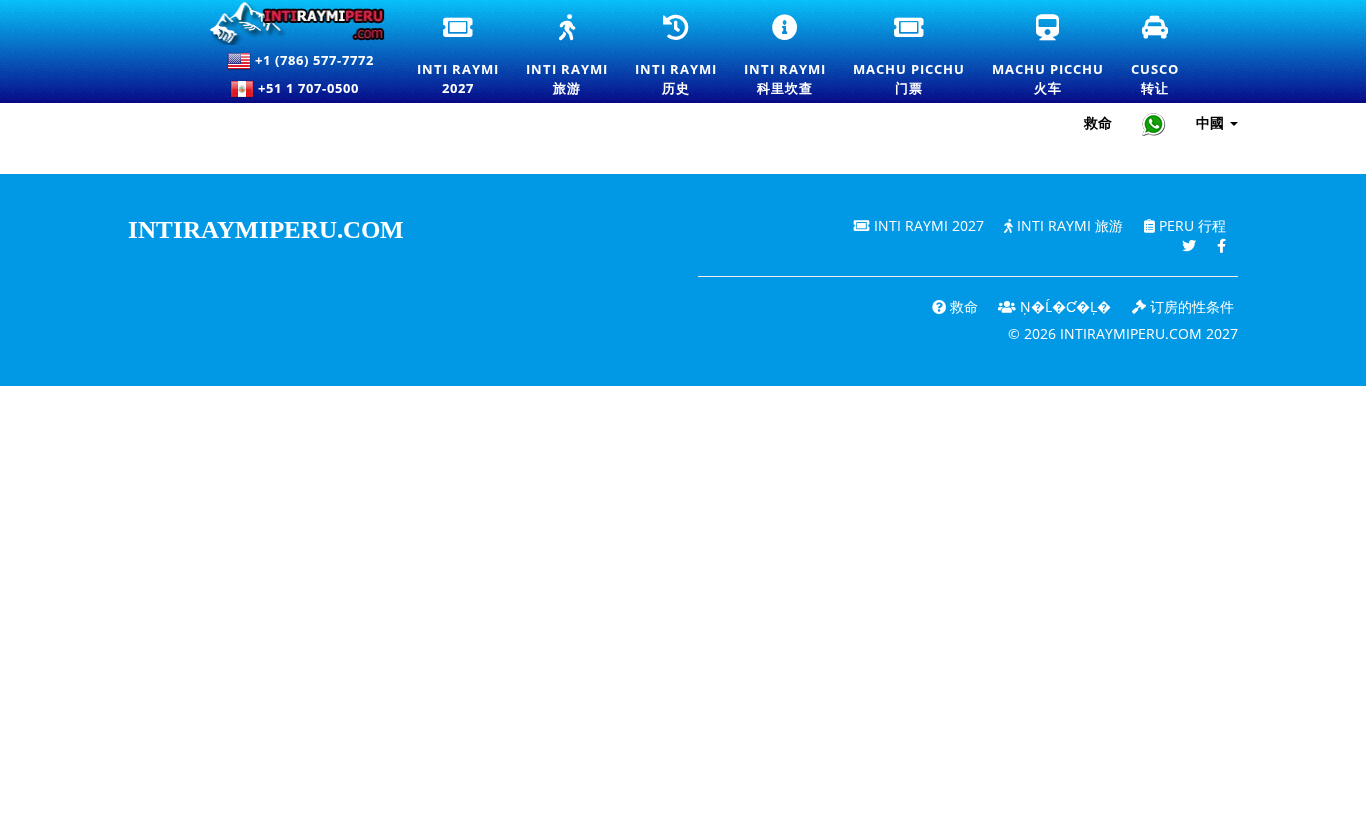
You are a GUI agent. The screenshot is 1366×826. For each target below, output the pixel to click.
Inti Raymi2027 (459, 56)
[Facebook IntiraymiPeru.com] (1221, 245)
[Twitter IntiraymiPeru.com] (1189, 245)
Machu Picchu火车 (1048, 56)
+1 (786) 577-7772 (312, 60)
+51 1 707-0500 (312, 88)
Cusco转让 (1156, 56)
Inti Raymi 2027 (927, 225)
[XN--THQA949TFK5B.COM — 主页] (288, 23)
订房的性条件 (1190, 306)
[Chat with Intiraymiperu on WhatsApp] (1154, 123)
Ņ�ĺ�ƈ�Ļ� (1063, 306)
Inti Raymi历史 (676, 56)
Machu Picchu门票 (909, 56)
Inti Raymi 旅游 (1068, 225)
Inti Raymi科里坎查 (786, 56)
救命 (1098, 122)
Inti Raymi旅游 (567, 56)
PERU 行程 (1190, 225)
